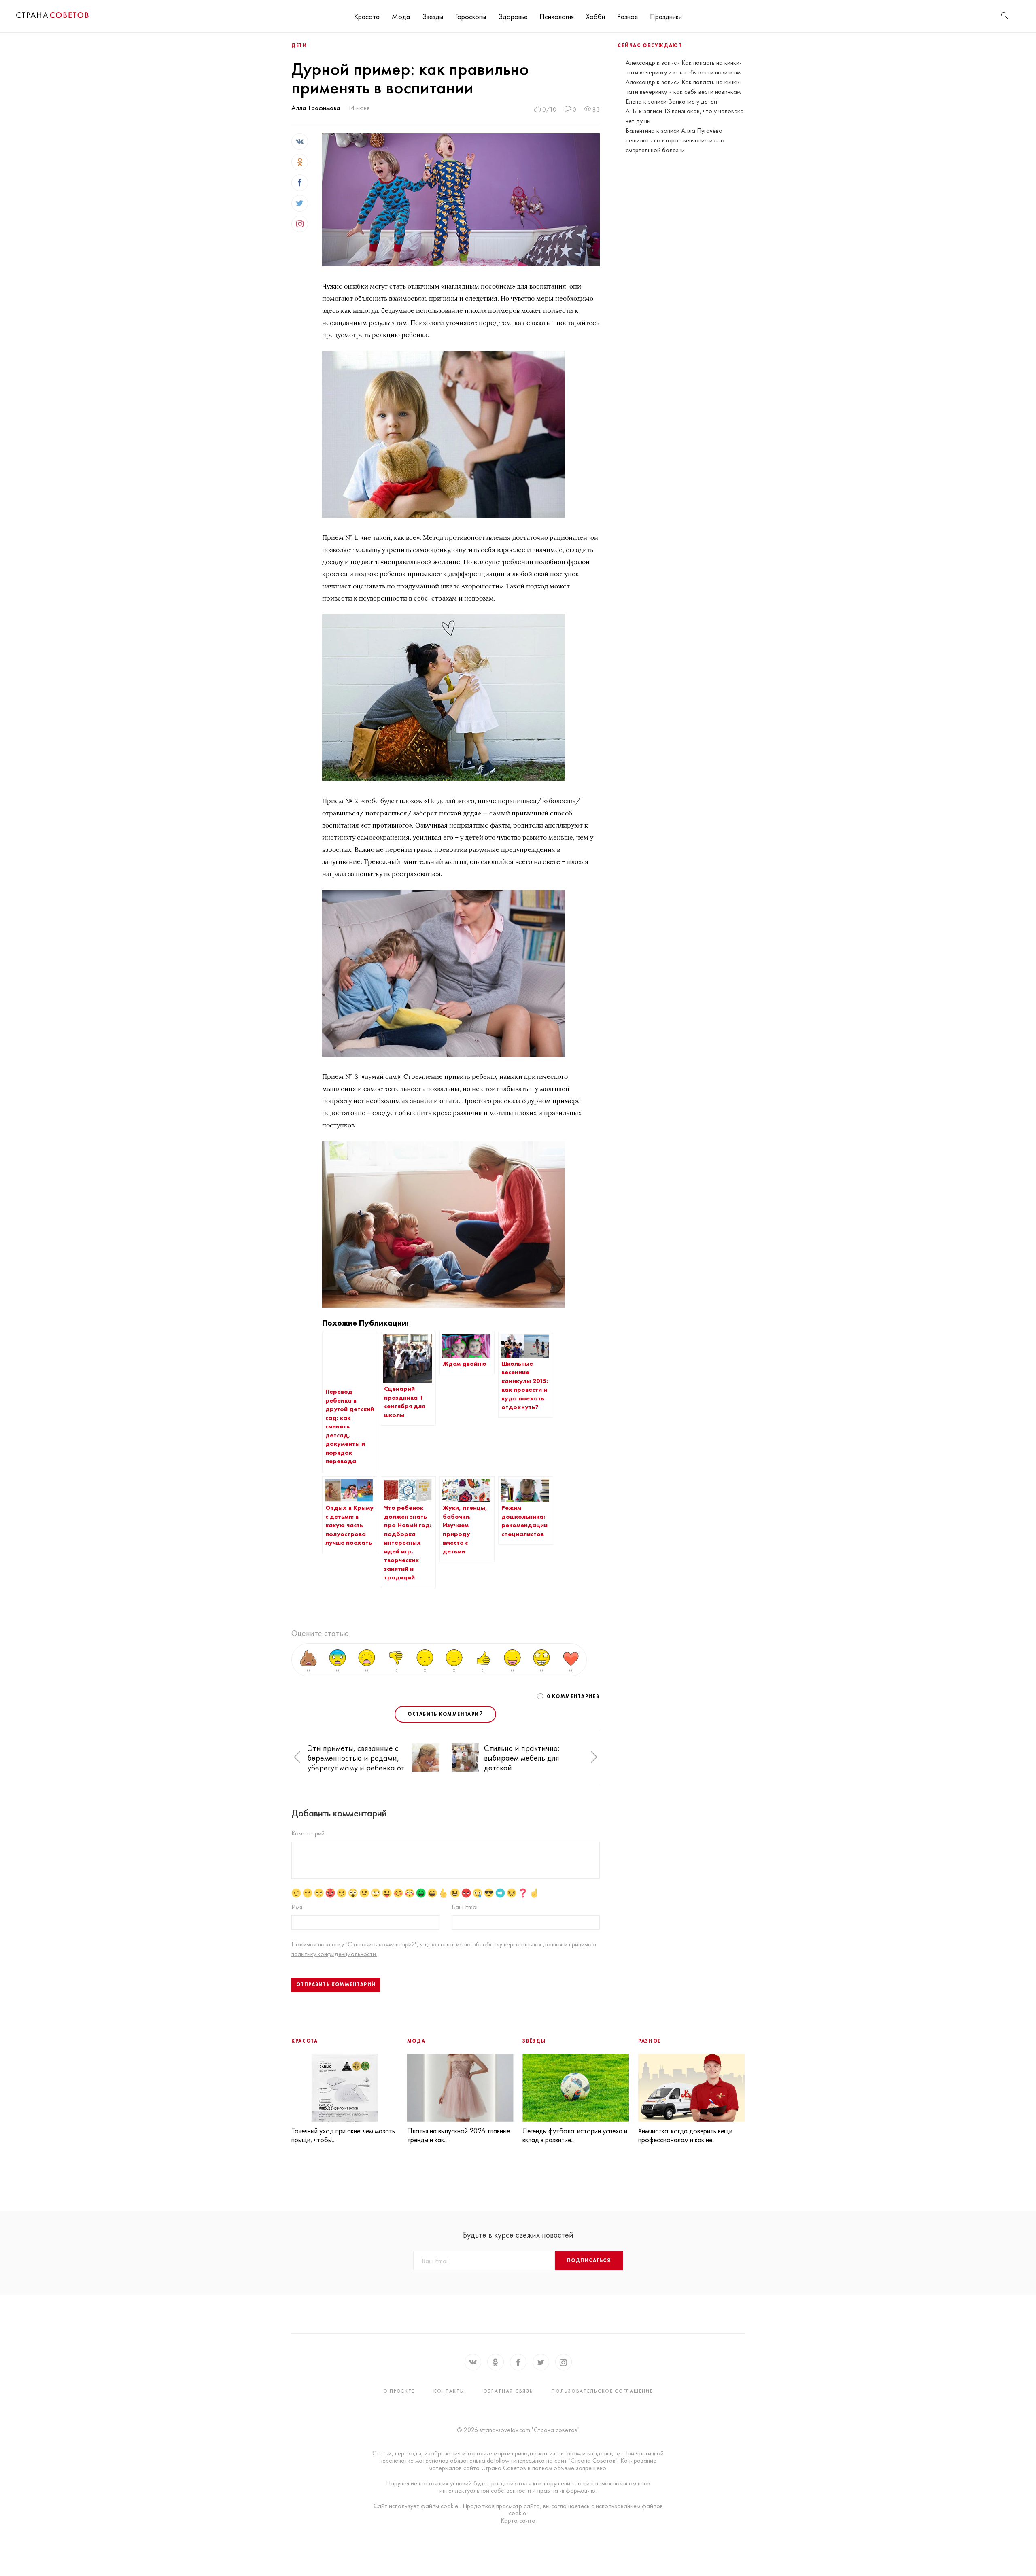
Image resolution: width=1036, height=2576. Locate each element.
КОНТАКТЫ (449, 2391)
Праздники (666, 16)
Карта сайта (518, 2521)
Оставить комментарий (445, 1714)
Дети (299, 45)
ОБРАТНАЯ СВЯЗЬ (508, 2391)
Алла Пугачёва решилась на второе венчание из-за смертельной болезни (675, 140)
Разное (627, 16)
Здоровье (513, 16)
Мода (401, 16)
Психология (557, 16)
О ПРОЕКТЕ (399, 2391)
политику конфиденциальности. (334, 1954)
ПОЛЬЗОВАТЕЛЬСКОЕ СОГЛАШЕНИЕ (602, 2391)
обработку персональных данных (518, 1944)
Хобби (595, 16)
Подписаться (589, 2260)
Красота (367, 16)
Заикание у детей (693, 101)
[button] (297, 1757)
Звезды (433, 16)
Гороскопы (471, 16)
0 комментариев (573, 1696)
